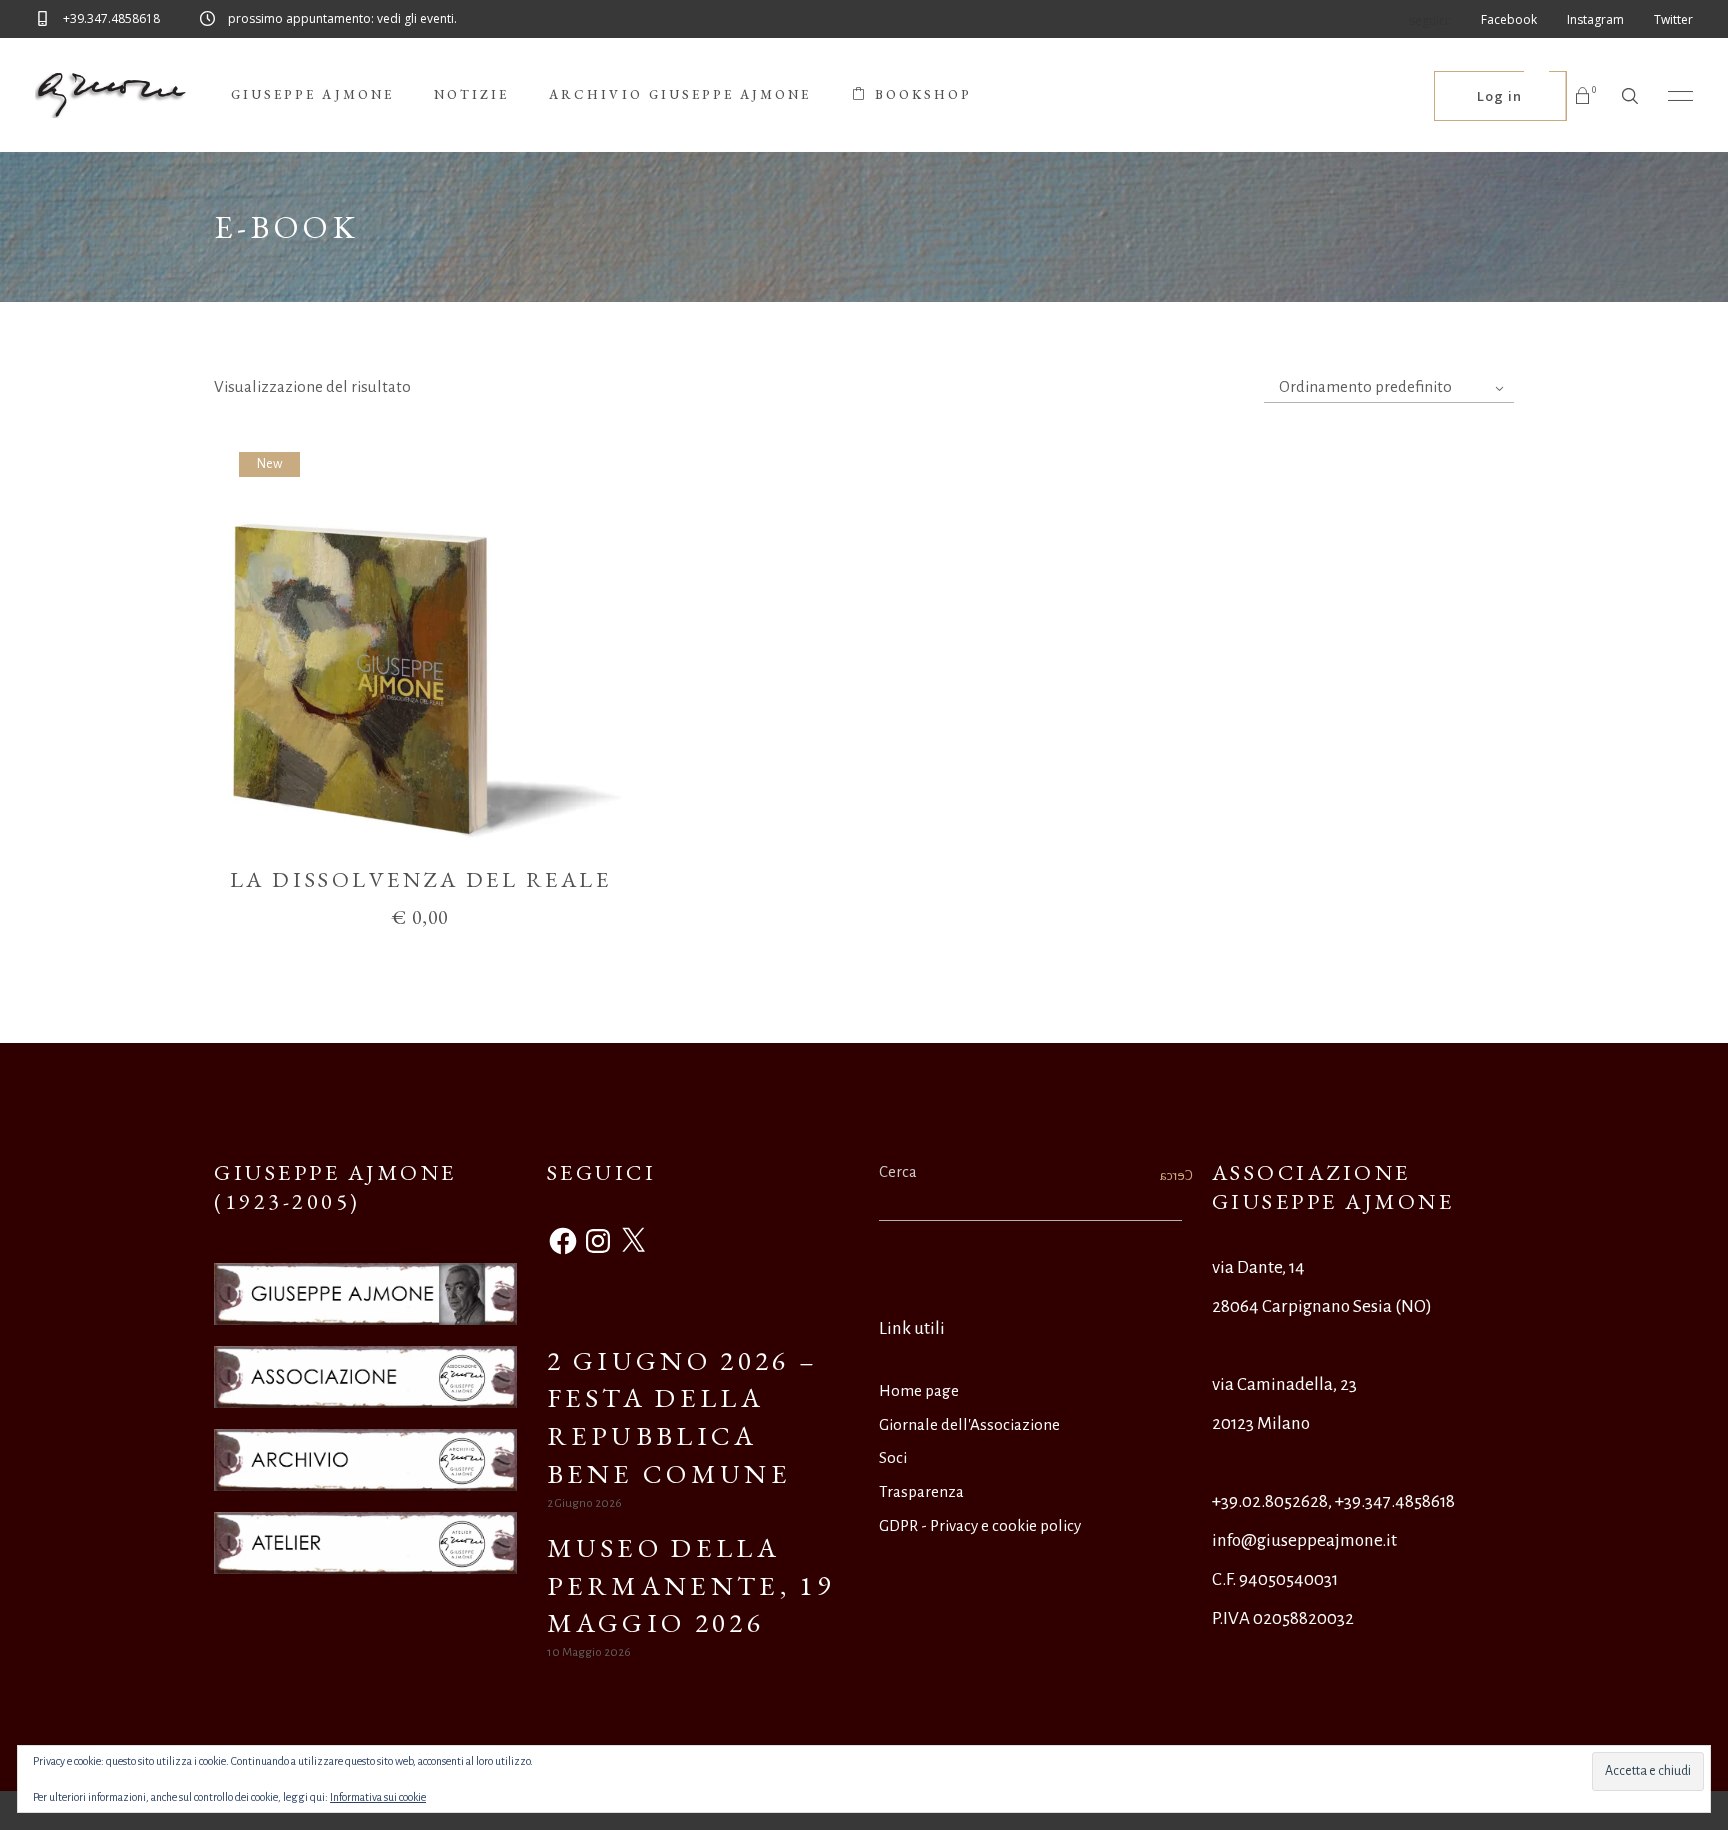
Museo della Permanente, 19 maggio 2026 (690, 1585)
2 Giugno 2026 (584, 1503)
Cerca (898, 1171)
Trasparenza (921, 1491)
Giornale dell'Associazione (969, 1424)
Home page (919, 1390)
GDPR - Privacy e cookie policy (980, 1525)
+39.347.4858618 (1395, 1501)
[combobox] (1389, 387)
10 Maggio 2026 (589, 1652)
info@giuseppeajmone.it (1304, 1540)
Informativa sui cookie (378, 1797)
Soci (893, 1457)
